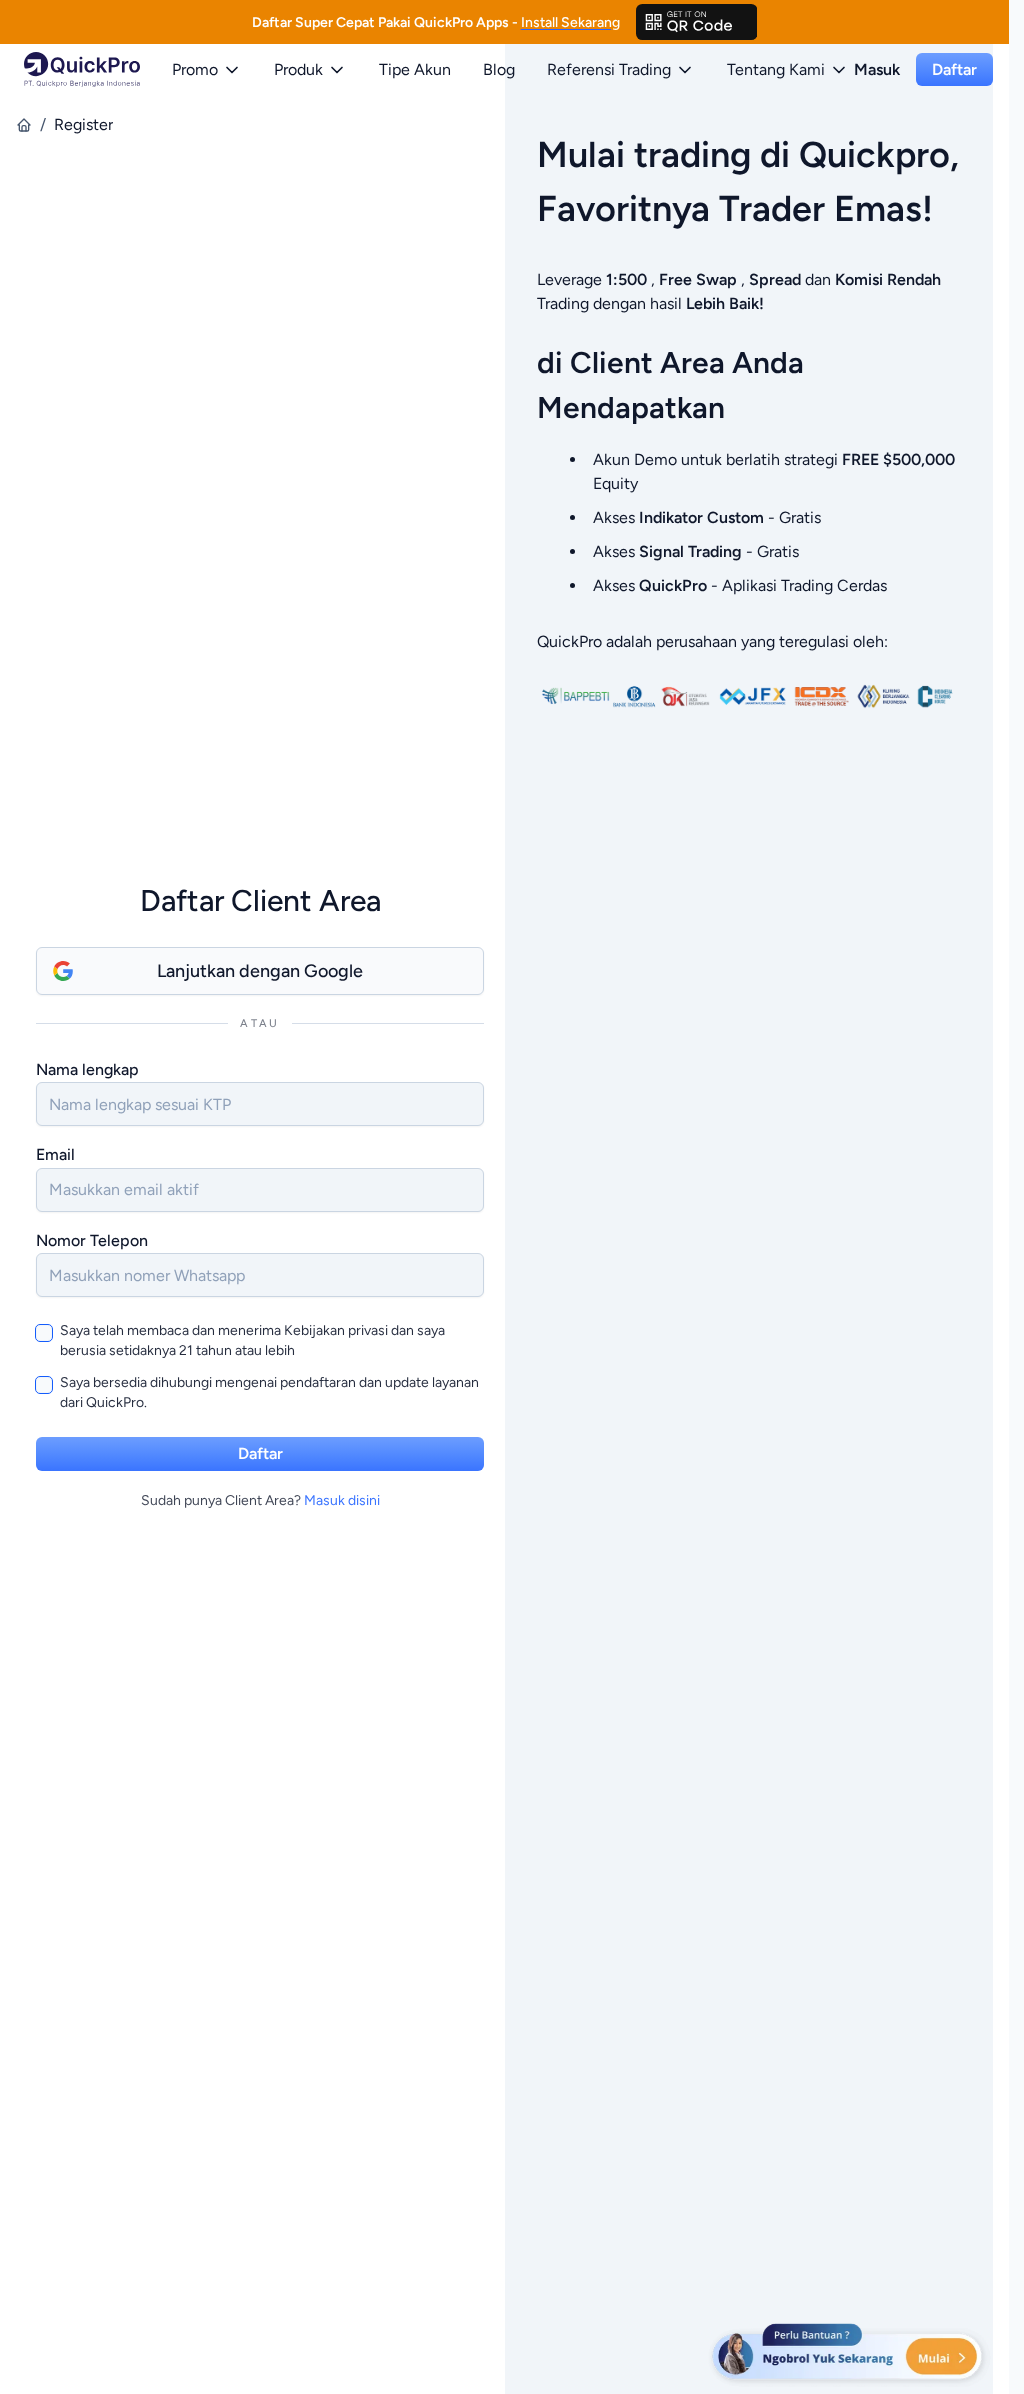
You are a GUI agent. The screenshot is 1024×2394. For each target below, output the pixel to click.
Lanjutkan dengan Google (260, 971)
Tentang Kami (776, 69)
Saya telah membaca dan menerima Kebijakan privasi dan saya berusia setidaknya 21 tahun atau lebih (252, 1340)
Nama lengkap (87, 1069)
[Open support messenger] (849, 2354)
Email (55, 1154)
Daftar (954, 69)
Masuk (877, 69)
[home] (24, 125)
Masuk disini (342, 1500)
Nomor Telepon (92, 1240)
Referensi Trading (609, 69)
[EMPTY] (697, 22)
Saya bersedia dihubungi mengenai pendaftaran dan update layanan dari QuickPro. (269, 1392)
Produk (298, 69)
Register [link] (83, 124)
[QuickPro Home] (82, 69)
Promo (195, 69)
